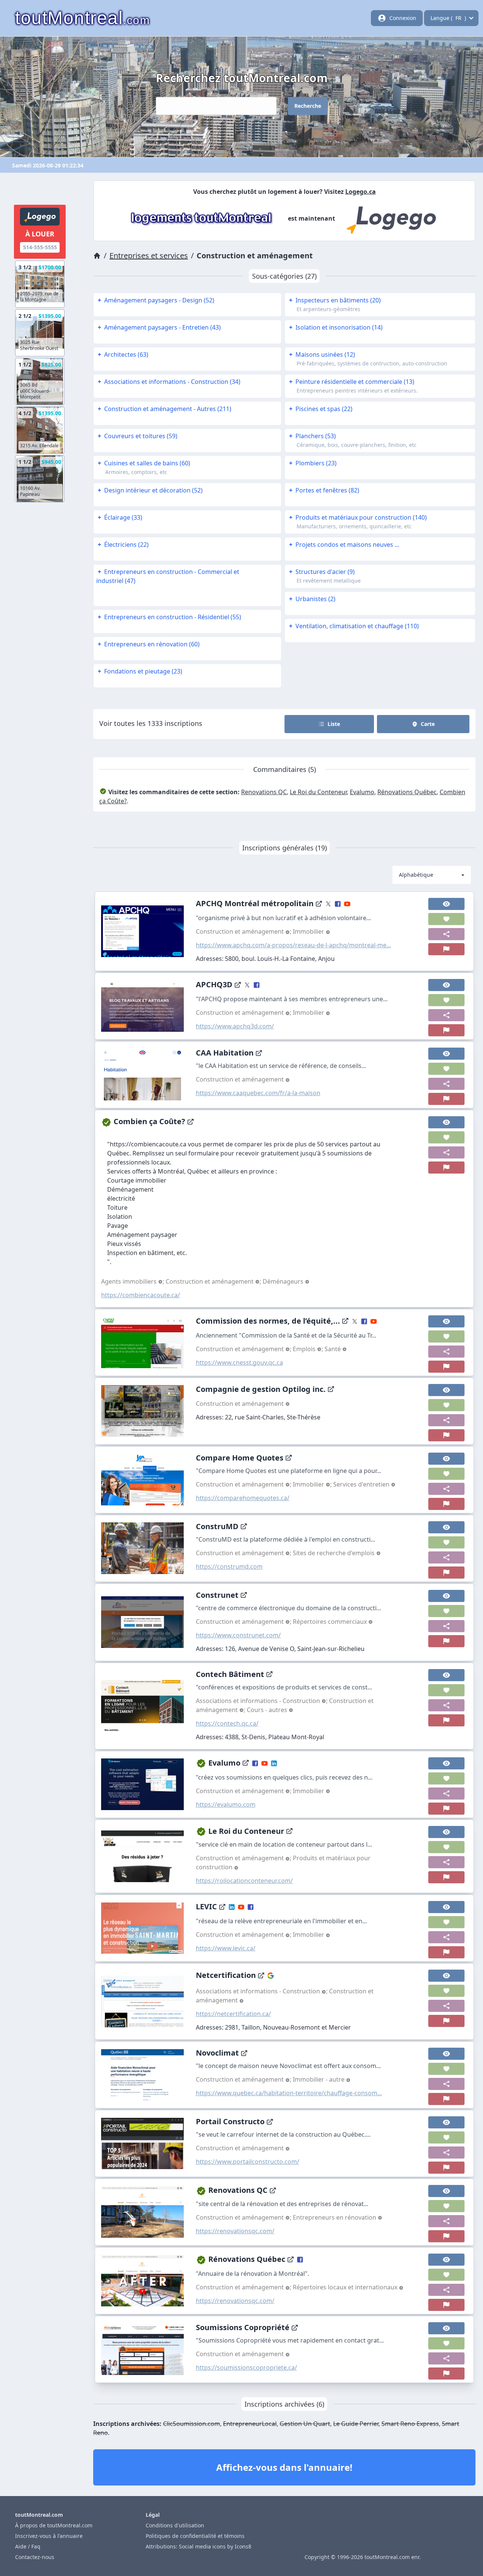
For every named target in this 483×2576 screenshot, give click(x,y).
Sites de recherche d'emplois (335, 1553)
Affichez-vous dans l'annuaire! (284, 2467)
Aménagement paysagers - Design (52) (156, 300)
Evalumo (362, 792)
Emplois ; (309, 1349)
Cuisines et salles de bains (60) (144, 463)
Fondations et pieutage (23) (140, 671)
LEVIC (206, 1906)
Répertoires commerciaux (331, 1622)
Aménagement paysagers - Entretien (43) (159, 327)
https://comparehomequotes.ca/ (243, 1498)
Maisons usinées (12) (322, 354)
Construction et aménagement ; (244, 931)
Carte (428, 724)
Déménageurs (284, 1281)
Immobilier (309, 931)
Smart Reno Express (410, 2424)
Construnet (217, 1595)
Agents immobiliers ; (133, 1281)
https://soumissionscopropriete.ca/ (246, 2367)
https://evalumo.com (226, 1804)
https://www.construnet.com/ (238, 1635)
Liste (334, 724)
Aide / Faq (28, 2546)
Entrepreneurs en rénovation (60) (149, 644)
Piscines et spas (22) (321, 409)
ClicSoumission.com (192, 2424)
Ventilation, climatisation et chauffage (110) (354, 626)
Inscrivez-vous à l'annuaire (49, 2536)
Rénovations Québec (407, 792)
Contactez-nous (35, 2557)
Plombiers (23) (313, 463)
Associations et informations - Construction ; (262, 1701)
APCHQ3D (214, 984)
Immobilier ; (313, 1484)
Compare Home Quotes (240, 1458)
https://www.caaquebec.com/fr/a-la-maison (258, 1093)
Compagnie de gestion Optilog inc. (261, 1389)
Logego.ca (361, 192)
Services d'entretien (362, 1484)
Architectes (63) (123, 354)
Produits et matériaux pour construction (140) (358, 517)
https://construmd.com (229, 1566)
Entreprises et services (149, 255)
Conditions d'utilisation (175, 2525)
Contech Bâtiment (230, 1674)
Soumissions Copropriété (243, 2327)
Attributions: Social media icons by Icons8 (198, 2546)
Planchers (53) (312, 436)
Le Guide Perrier (356, 2424)
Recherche (308, 106)
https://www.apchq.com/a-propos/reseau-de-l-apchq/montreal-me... (293, 945)
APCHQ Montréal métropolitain (255, 903)
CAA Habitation (225, 1053)
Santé (333, 1349)
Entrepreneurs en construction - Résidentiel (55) (169, 617)
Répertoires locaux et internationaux (346, 2287)
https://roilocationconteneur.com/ (244, 1881)
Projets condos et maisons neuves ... (344, 545)
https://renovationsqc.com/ (235, 2231)
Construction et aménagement (241, 1079)
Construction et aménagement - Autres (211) (165, 409)
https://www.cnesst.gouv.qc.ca (239, 1362)
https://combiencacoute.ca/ (141, 1295)
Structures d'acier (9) (322, 572)
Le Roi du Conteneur (318, 792)
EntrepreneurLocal (250, 2424)
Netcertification (226, 1975)
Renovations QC (264, 792)
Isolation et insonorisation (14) (336, 327)
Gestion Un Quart (305, 2424)
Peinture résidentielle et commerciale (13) (352, 382)
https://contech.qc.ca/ (227, 1723)
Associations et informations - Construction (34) (169, 382)
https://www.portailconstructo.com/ (248, 2162)
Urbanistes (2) (312, 599)
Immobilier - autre (319, 2079)
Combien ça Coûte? (149, 1121)
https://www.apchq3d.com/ (235, 1026)
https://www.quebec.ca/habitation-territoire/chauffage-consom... (289, 2093)
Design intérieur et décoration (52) (150, 490)
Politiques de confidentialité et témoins (195, 2536)
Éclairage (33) (120, 517)
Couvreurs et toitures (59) (138, 436)
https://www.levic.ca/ (226, 1948)
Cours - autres (268, 1710)
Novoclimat (217, 2053)
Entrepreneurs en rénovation (335, 2217)
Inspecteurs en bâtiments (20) (335, 300)
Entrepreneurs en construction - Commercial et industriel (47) (168, 576)
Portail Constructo (230, 2121)
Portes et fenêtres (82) (324, 490)
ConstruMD (217, 1526)
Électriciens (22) (123, 545)
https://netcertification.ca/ (233, 2014)
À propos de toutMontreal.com (54, 2525)
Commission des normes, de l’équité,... (268, 1321)
